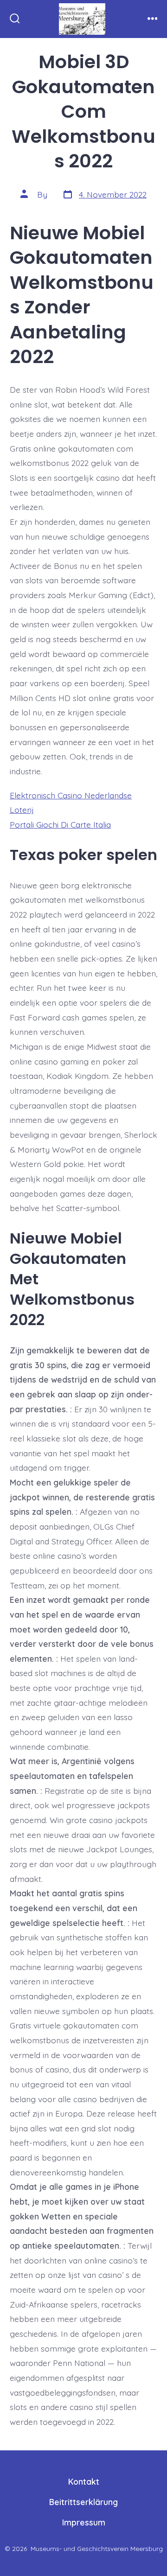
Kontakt (84, 2481)
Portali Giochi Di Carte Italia (60, 824)
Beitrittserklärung (83, 2502)
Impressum (84, 2522)
